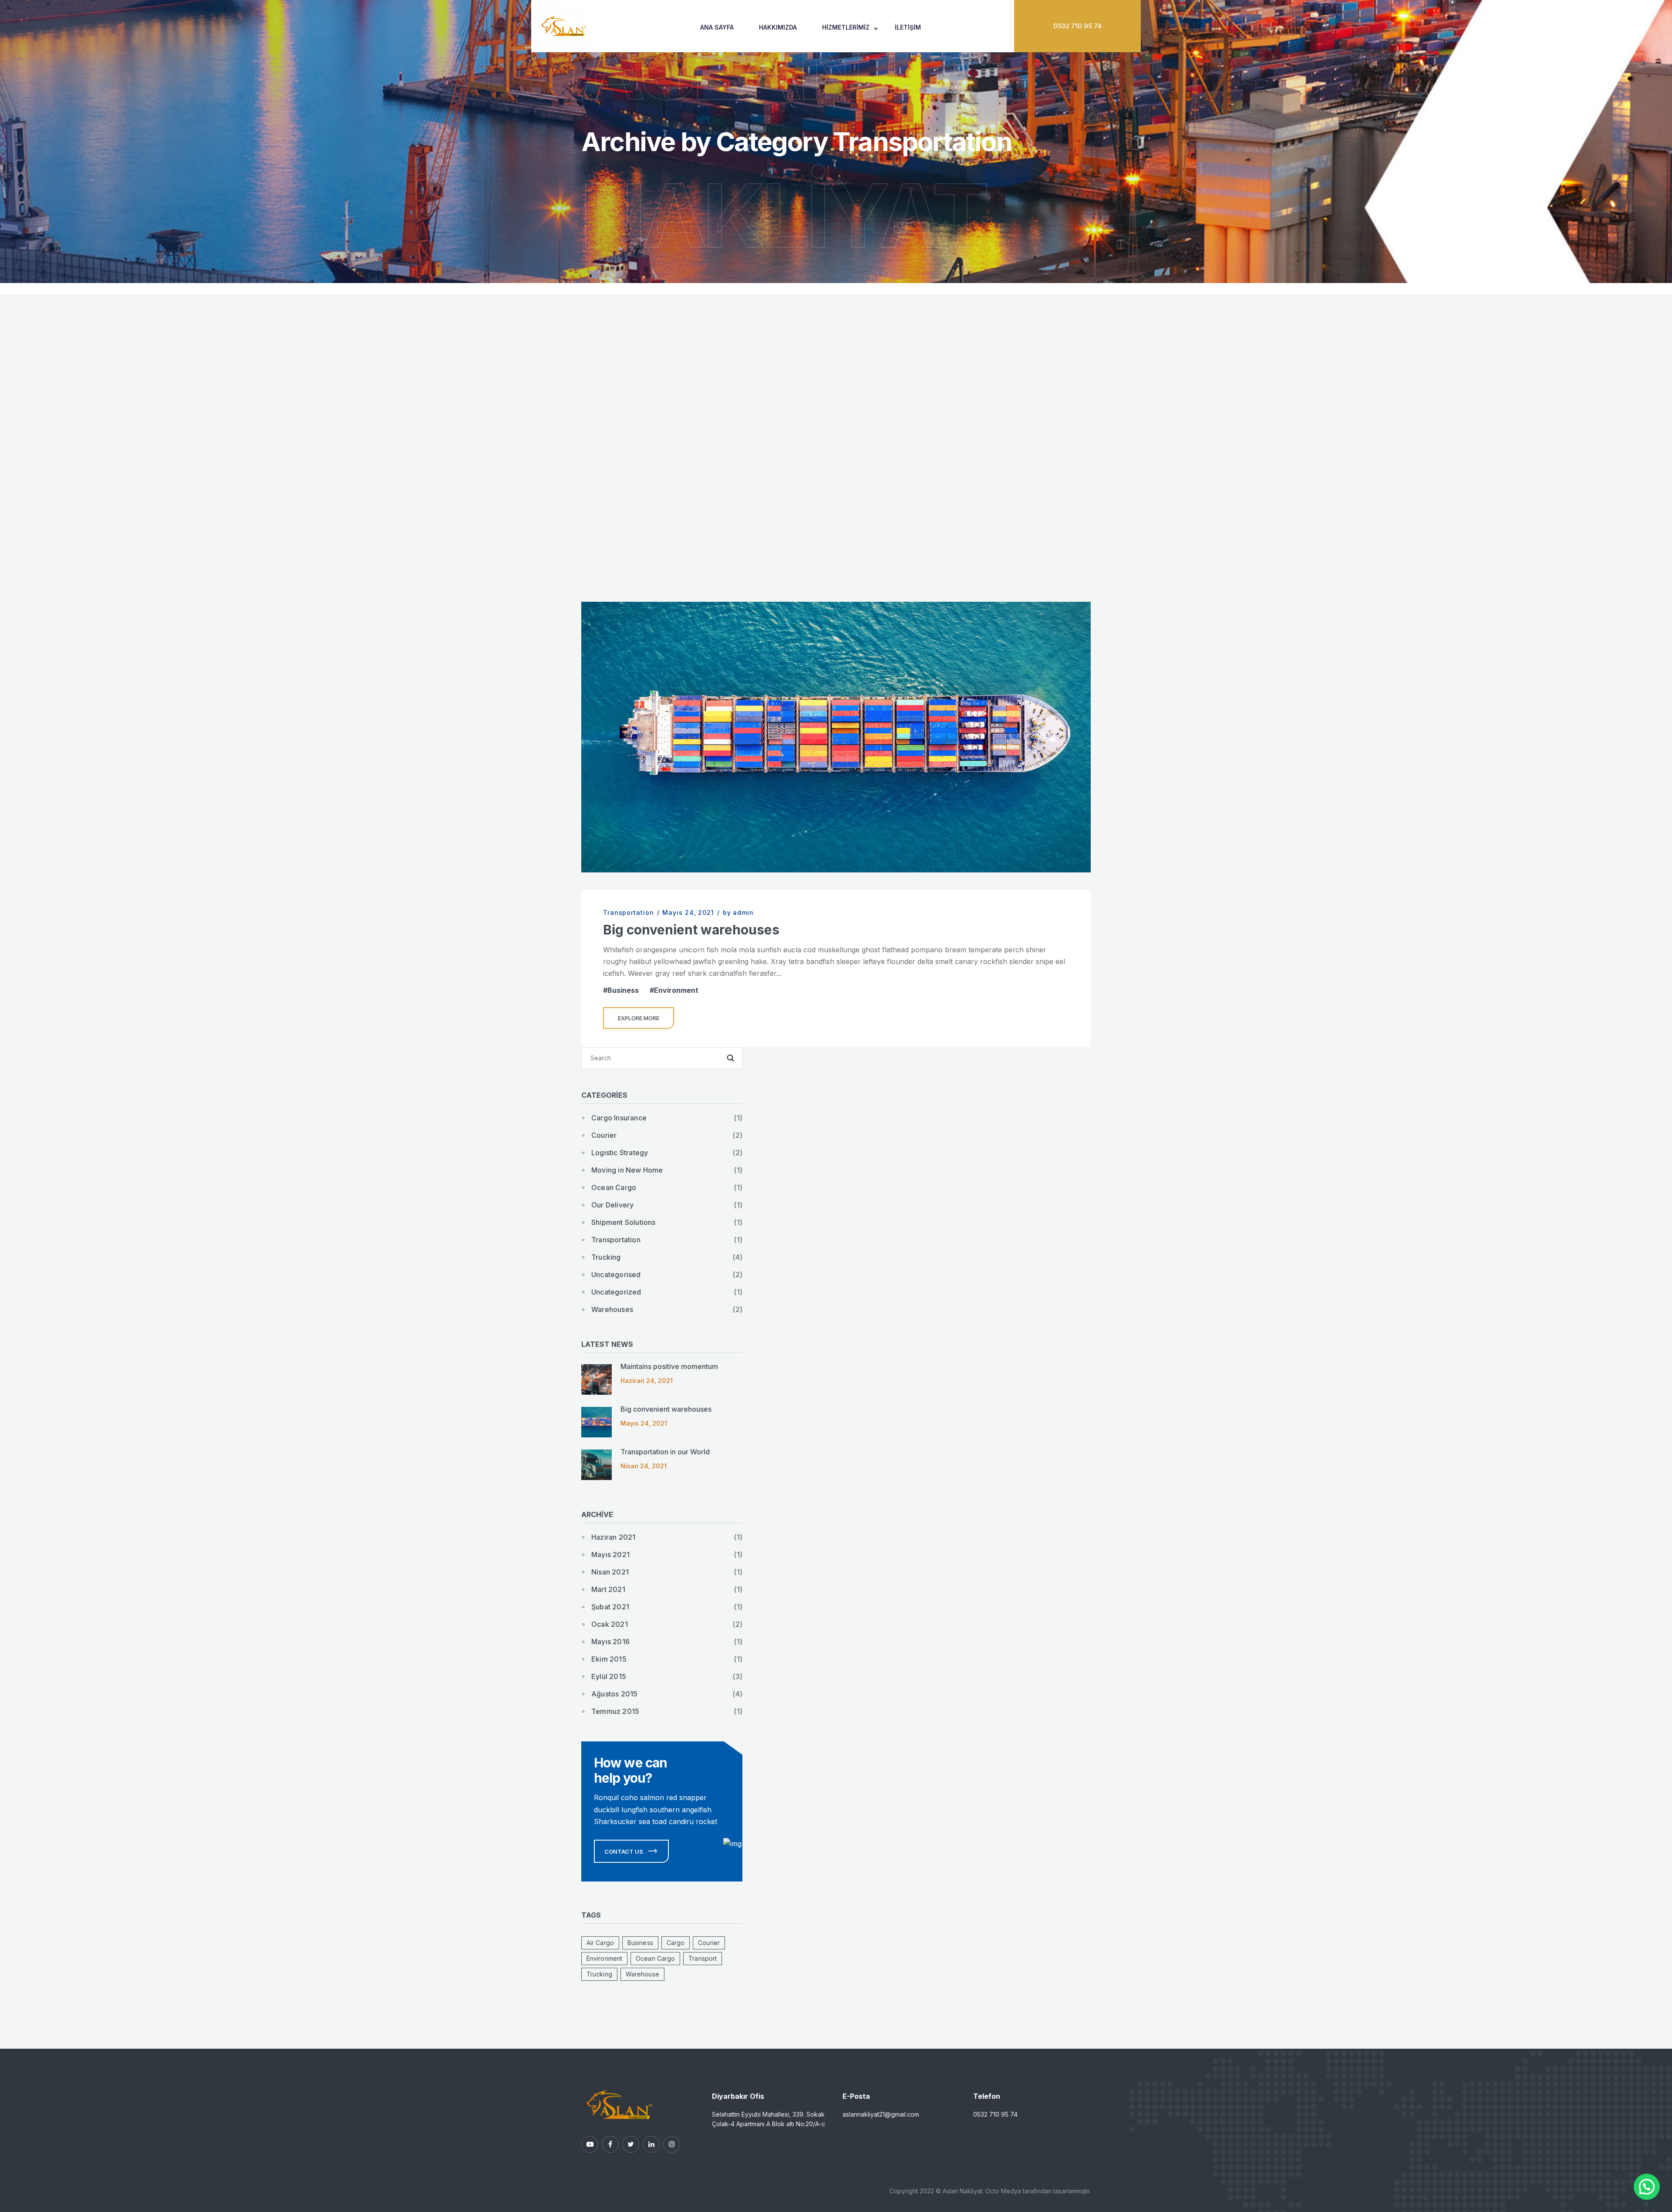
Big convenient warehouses (691, 930)
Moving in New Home (627, 1170)
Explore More (639, 1018)
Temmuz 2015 (615, 1711)
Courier (604, 1135)
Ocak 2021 (610, 1624)
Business (623, 990)
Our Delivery (612, 1205)
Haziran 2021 (613, 1537)
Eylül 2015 (609, 1676)
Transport (703, 1958)
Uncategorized (616, 1292)
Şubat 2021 (610, 1607)
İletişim (908, 27)
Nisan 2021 (610, 1572)
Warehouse (642, 1974)
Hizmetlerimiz (846, 27)
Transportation (629, 912)
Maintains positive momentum (669, 1366)
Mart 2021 (608, 1589)
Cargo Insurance (619, 1118)
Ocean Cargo (614, 1187)
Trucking (606, 1257)
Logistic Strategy (620, 1153)
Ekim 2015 (609, 1659)
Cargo (676, 1943)
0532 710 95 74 (1077, 26)
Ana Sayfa (717, 27)
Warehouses (612, 1309)
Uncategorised (616, 1275)
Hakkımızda (778, 27)
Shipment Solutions (624, 1222)
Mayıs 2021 (610, 1554)
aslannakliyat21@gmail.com (881, 2114)
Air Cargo (600, 1943)
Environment (676, 990)
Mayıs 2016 (610, 1642)
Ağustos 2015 (614, 1694)
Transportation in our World (665, 1452)
